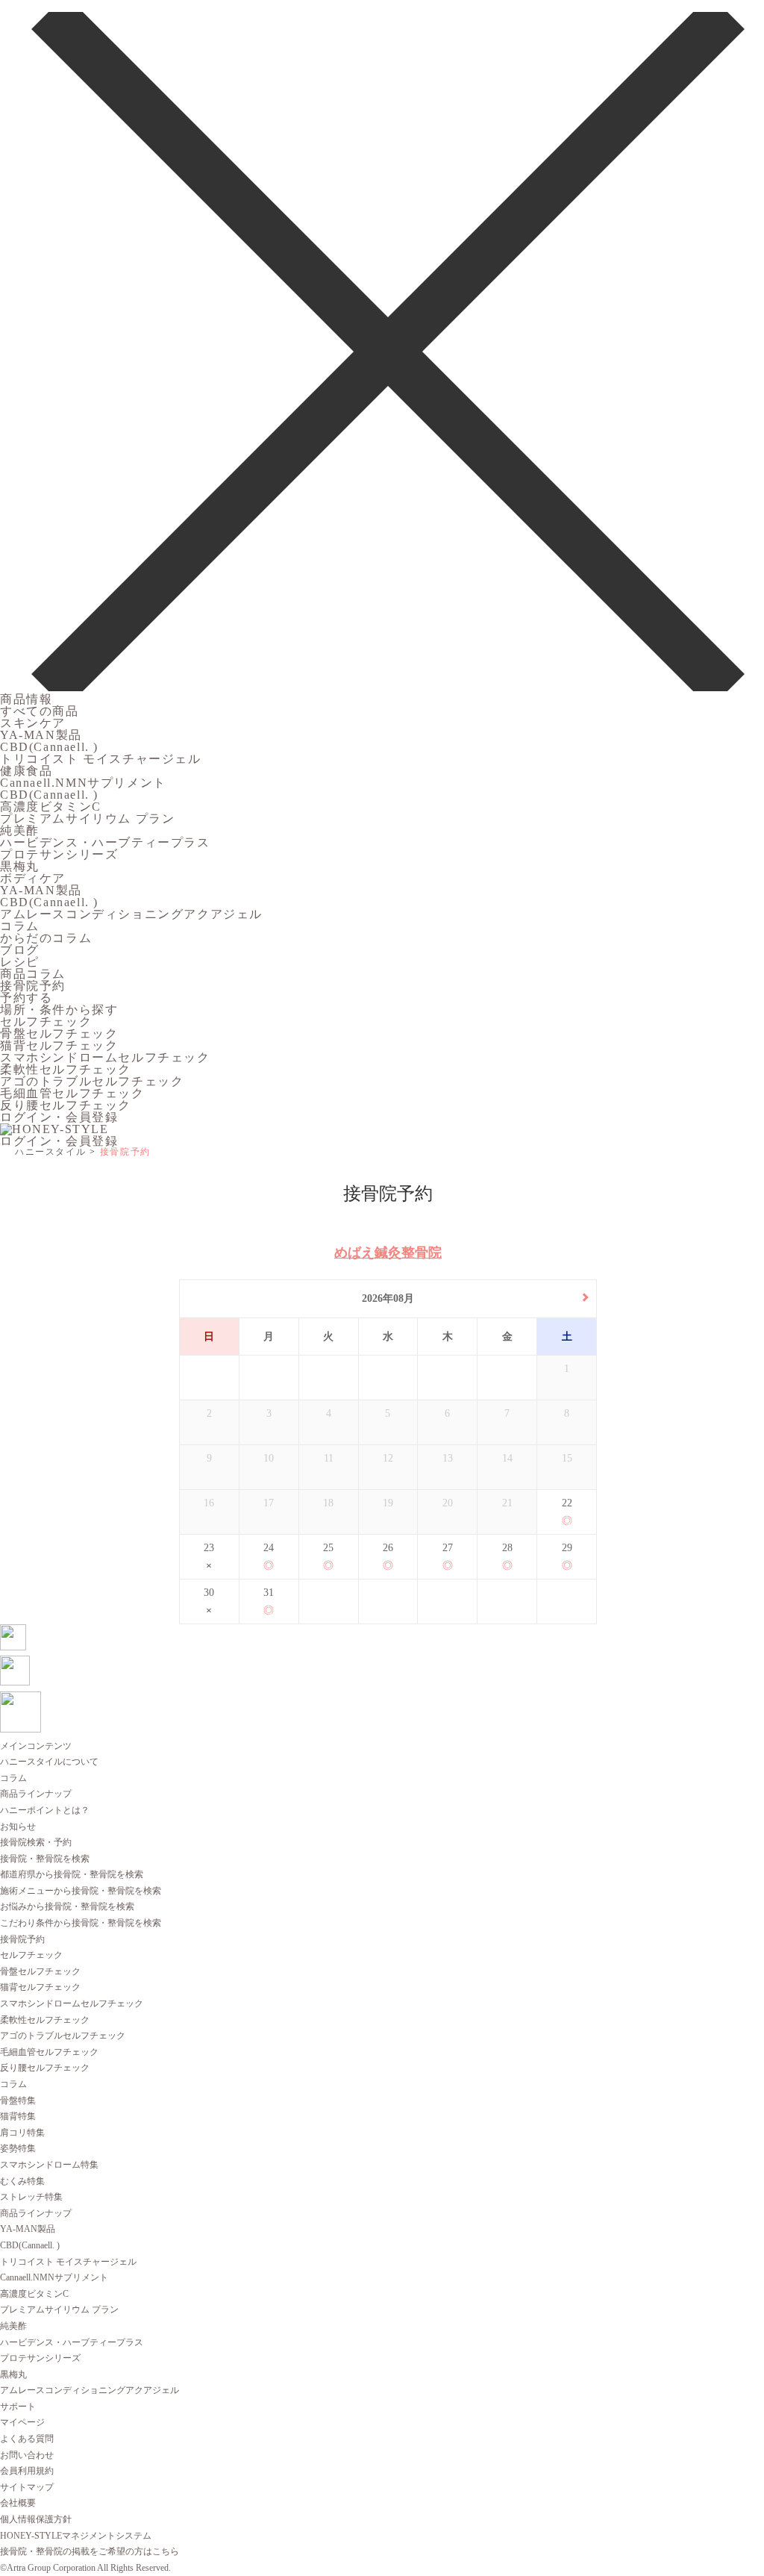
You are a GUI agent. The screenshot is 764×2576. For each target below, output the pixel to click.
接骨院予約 (33, 986)
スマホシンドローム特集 (49, 2165)
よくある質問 (27, 2439)
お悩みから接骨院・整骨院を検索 (67, 1906)
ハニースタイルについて (49, 1762)
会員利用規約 (27, 2471)
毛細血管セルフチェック (72, 1093)
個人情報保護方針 (36, 2519)
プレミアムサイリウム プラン (87, 818)
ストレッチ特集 (31, 2197)
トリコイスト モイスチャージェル (101, 759)
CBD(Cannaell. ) (49, 747)
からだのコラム (46, 938)
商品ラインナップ (36, 1794)
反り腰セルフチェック (66, 1105)
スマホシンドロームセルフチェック (105, 1057)
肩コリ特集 (22, 2133)
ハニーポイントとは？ (45, 1810)
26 (388, 1548)
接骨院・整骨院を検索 (45, 1859)
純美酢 (20, 830)
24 (269, 1548)
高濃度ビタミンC (51, 807)
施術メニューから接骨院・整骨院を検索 (81, 1891)
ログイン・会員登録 (59, 1117)
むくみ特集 (22, 2181)
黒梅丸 (20, 866)
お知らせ (18, 1827)
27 (448, 1548)
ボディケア (33, 878)
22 (567, 1503)
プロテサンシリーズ (59, 854)
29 (567, 1548)
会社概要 (18, 2503)
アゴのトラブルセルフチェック (92, 1081)
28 (507, 1548)
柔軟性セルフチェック (66, 1069)
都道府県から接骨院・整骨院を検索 (72, 1874)
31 (269, 1593)
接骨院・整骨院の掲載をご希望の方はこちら (90, 2551)
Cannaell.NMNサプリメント (83, 783)
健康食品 (26, 771)
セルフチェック (46, 1022)
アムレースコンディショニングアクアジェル (131, 914)
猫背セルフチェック (59, 1045)
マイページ (22, 2422)
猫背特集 (18, 2116)
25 (328, 1548)
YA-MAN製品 (41, 735)
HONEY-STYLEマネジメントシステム (76, 2536)
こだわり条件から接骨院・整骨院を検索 (81, 1923)
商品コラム (33, 974)
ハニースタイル (50, 1152)
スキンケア (33, 723)
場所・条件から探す (59, 1010)
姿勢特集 (18, 2148)
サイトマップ (27, 2487)
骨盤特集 (18, 2101)
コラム (20, 926)
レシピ (20, 962)
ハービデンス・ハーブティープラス (105, 842)
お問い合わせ (27, 2455)
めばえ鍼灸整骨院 (388, 1253)
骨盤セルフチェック (59, 1033)
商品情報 (26, 699)
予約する (26, 998)
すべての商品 (40, 711)
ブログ (20, 950)
